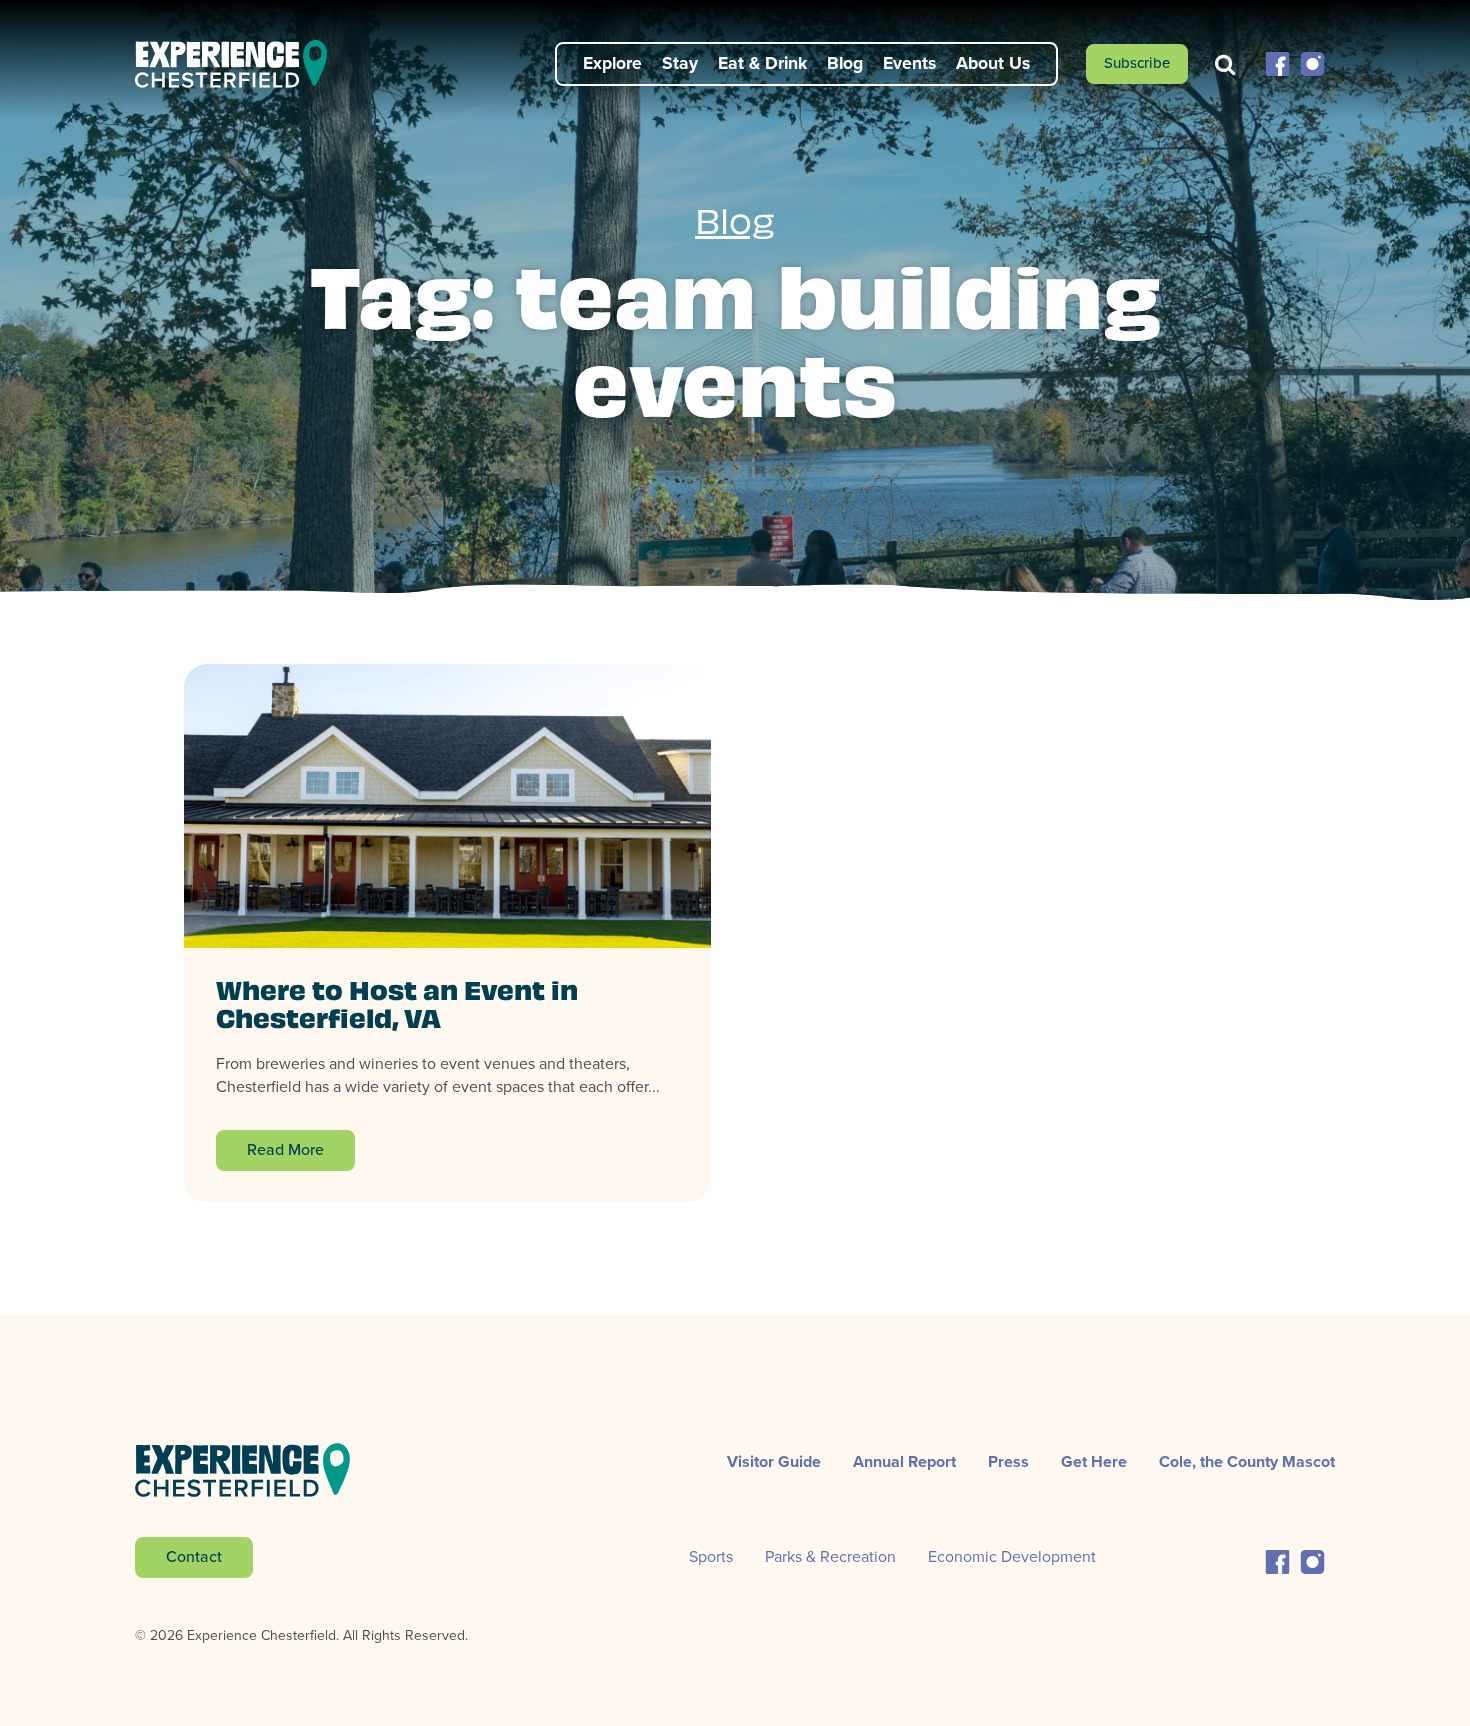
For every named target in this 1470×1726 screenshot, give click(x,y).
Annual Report (904, 1461)
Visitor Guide (774, 1461)
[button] (1277, 62)
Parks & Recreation (830, 1556)
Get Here (1094, 1461)
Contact (194, 1556)
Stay (680, 63)
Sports (711, 1556)
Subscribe (1137, 63)
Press (1008, 1461)
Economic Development (1012, 1556)
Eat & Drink (762, 63)
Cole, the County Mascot (1247, 1461)
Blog (845, 63)
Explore (612, 63)
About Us (993, 63)
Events (909, 63)
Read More (285, 1149)
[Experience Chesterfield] (243, 64)
